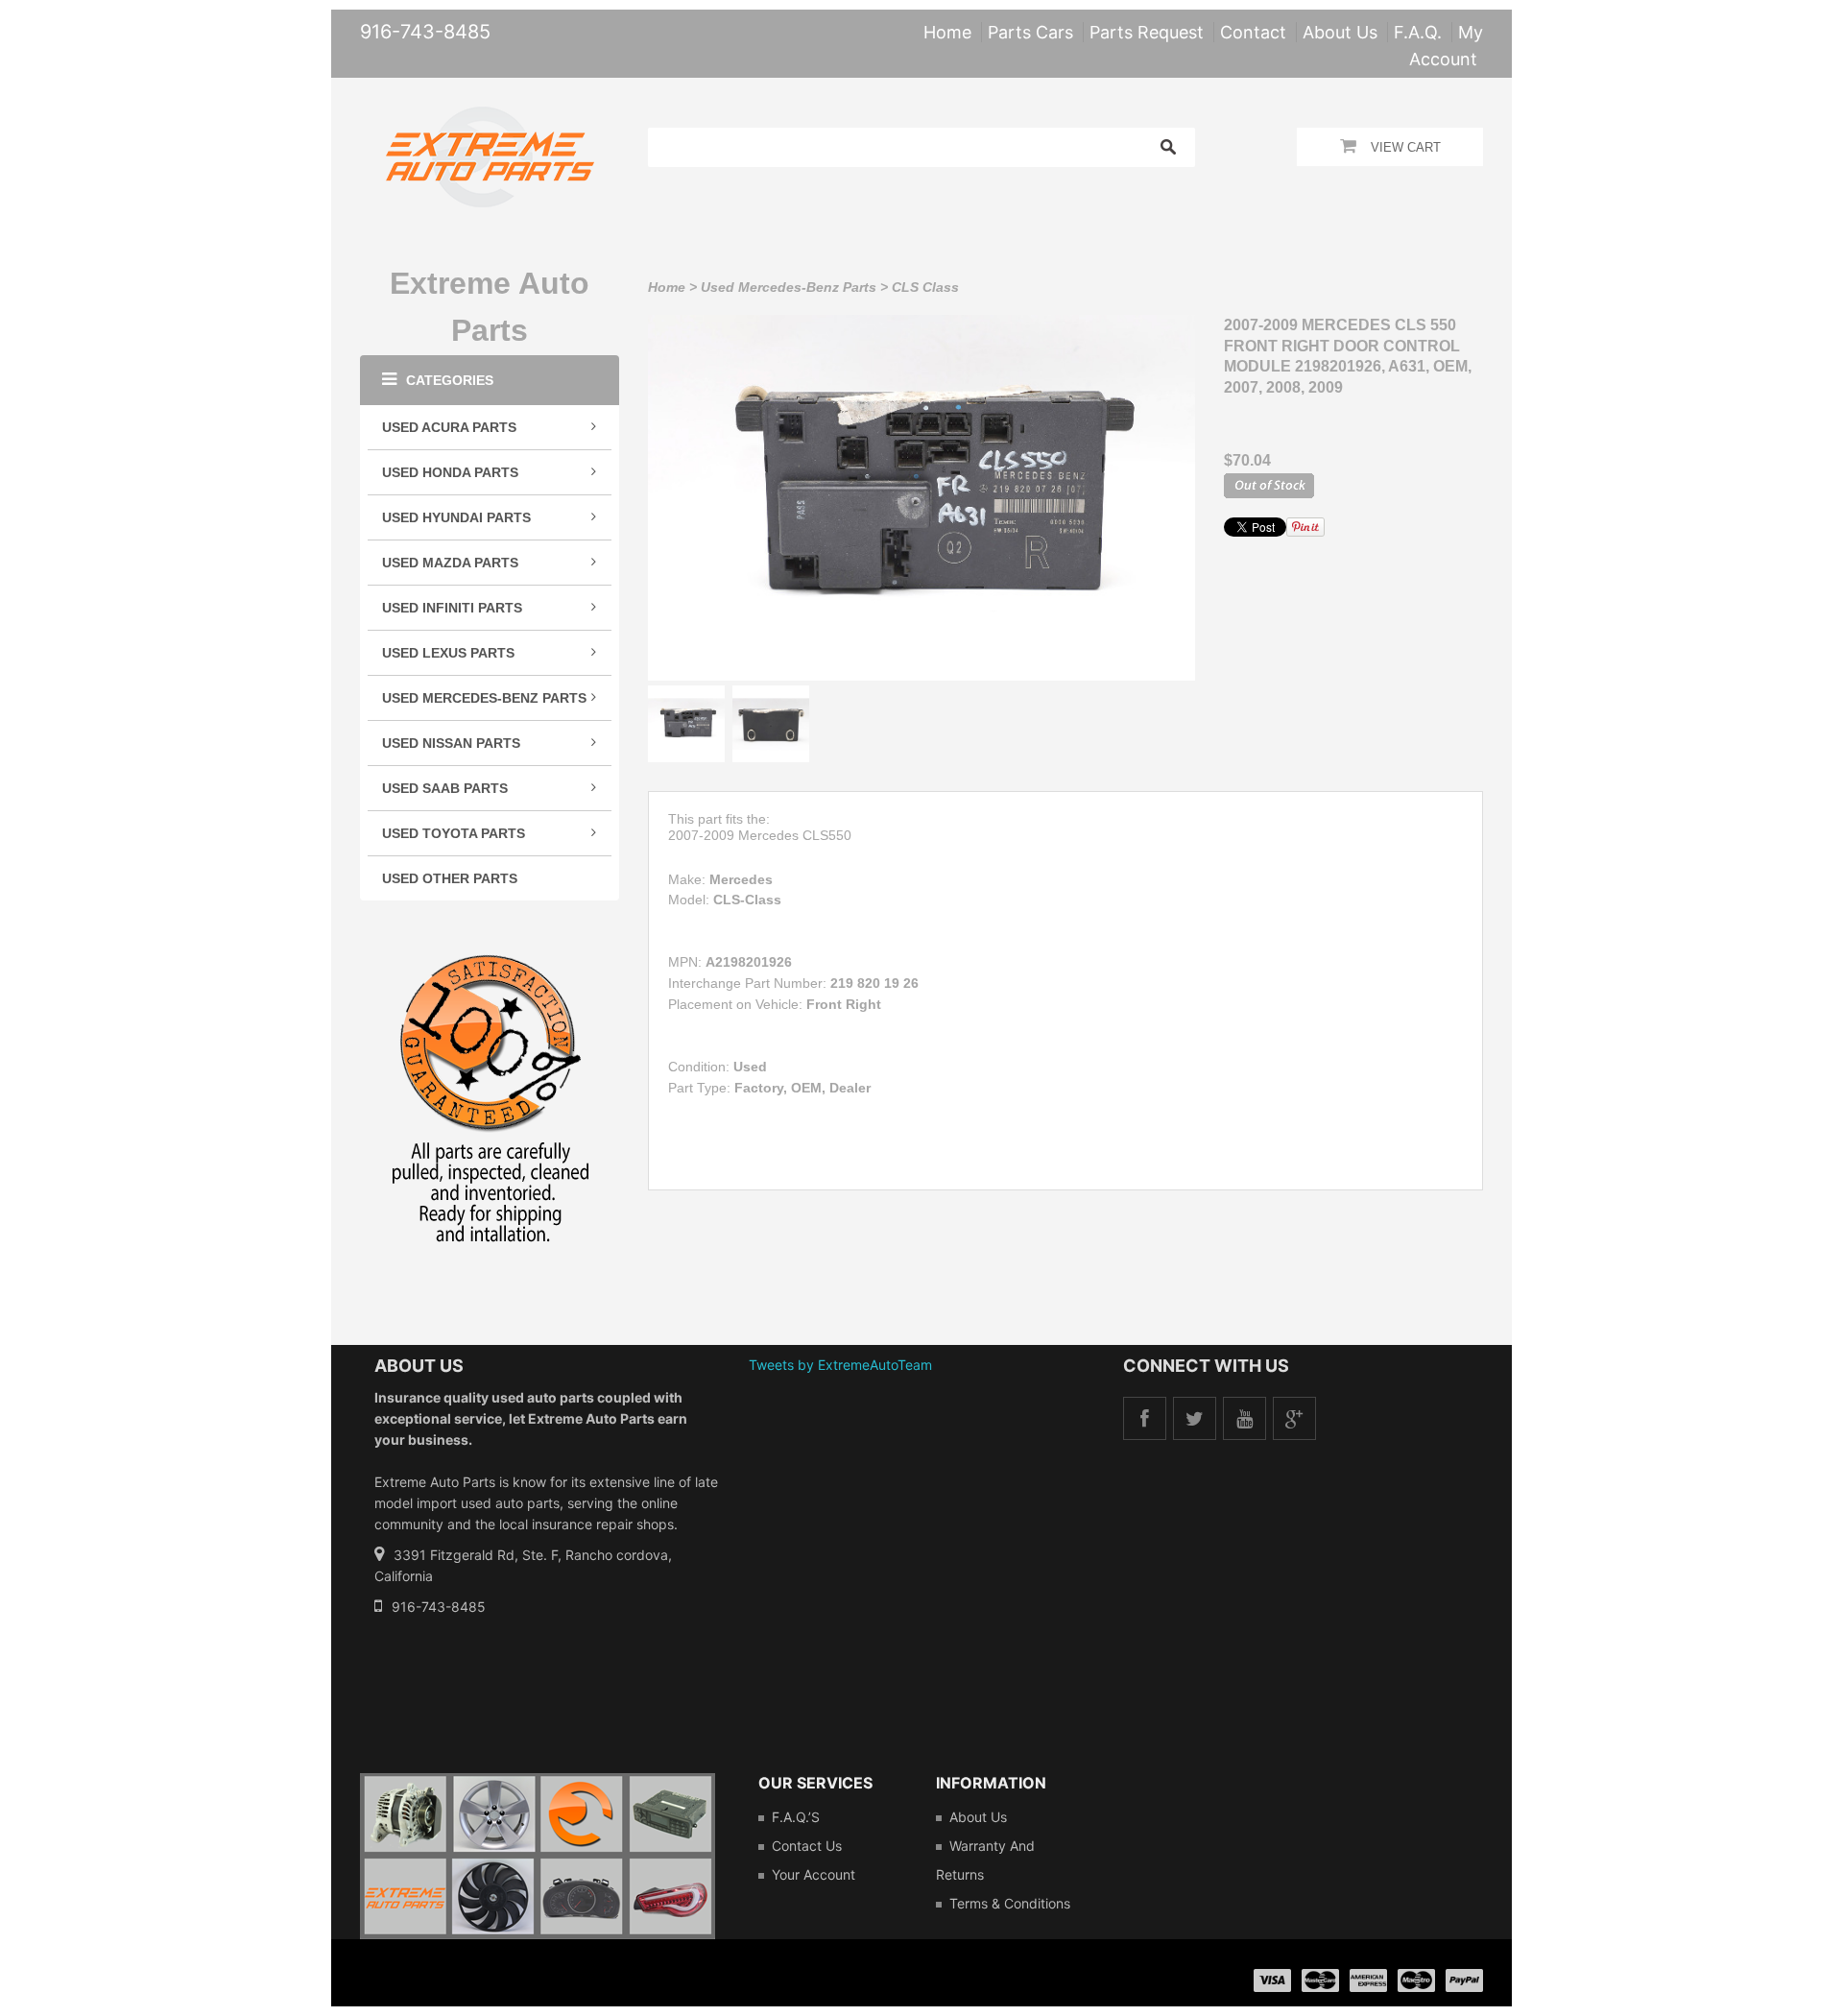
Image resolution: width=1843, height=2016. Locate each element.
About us (978, 1817)
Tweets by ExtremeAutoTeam (840, 1365)
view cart (1406, 147)
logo (538, 1856)
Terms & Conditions (1010, 1903)
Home (667, 287)
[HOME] (490, 119)
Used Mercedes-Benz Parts (789, 287)
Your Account (814, 1874)
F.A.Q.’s (796, 1817)
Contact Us (807, 1846)
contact (1253, 32)
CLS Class (925, 287)
